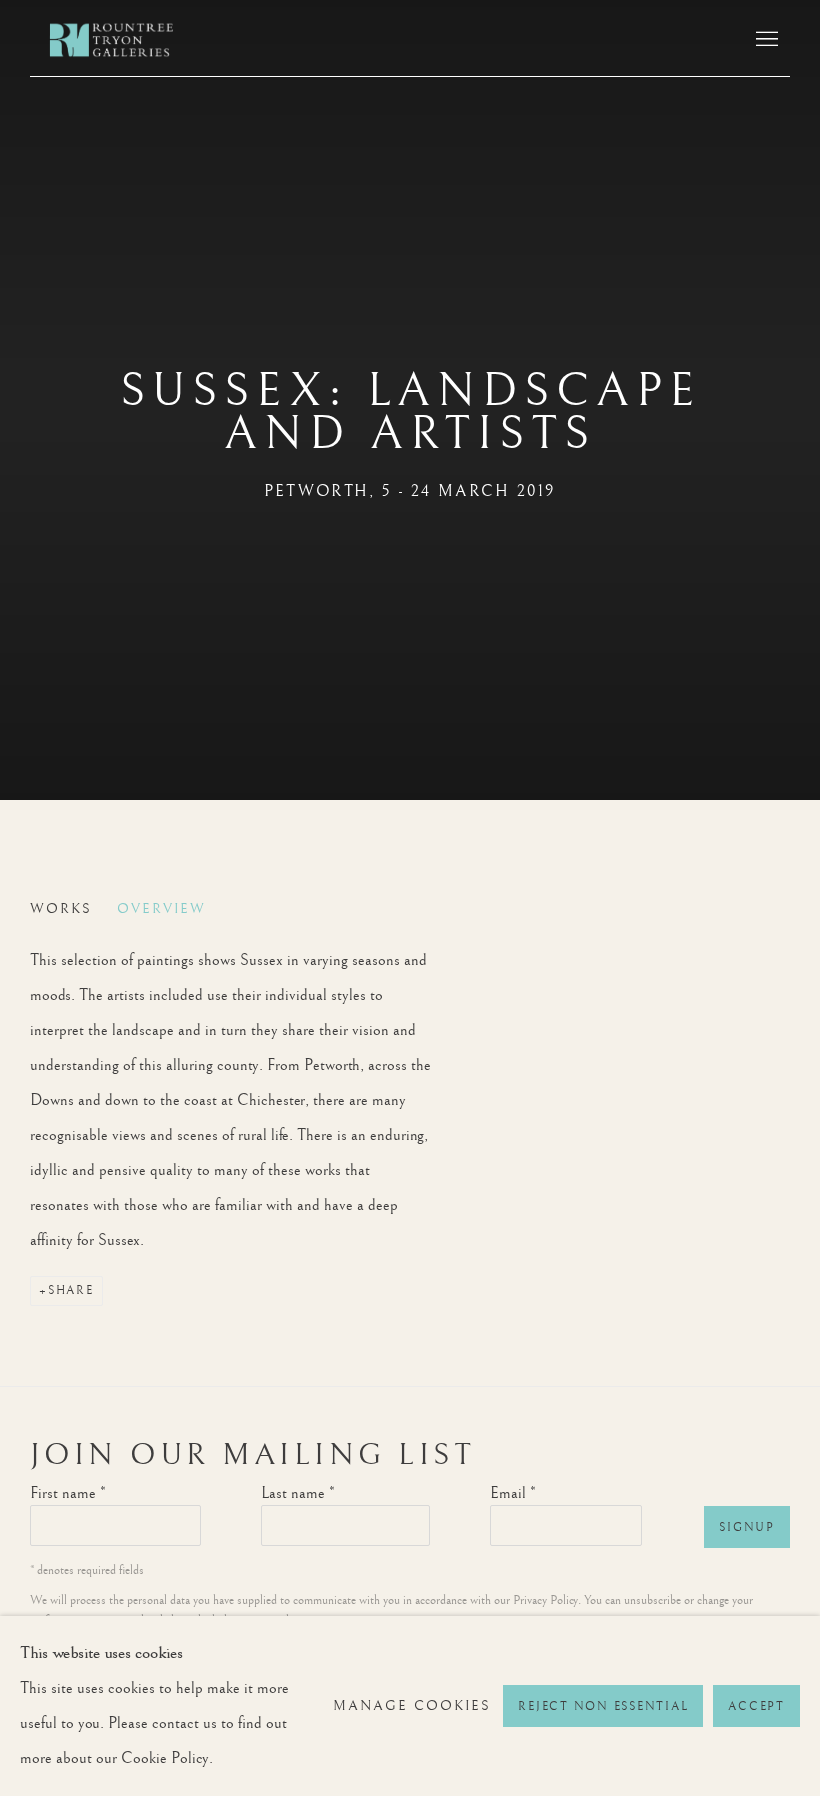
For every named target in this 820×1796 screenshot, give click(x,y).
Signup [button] (747, 1527)
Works (61, 909)
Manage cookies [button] (412, 1706)
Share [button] (71, 1290)
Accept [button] (756, 1706)
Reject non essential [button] (603, 1706)
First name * (68, 1493)
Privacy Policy (545, 1600)
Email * (513, 1493)
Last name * (298, 1493)
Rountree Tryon (130, 40)
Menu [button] (765, 40)
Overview (161, 909)
